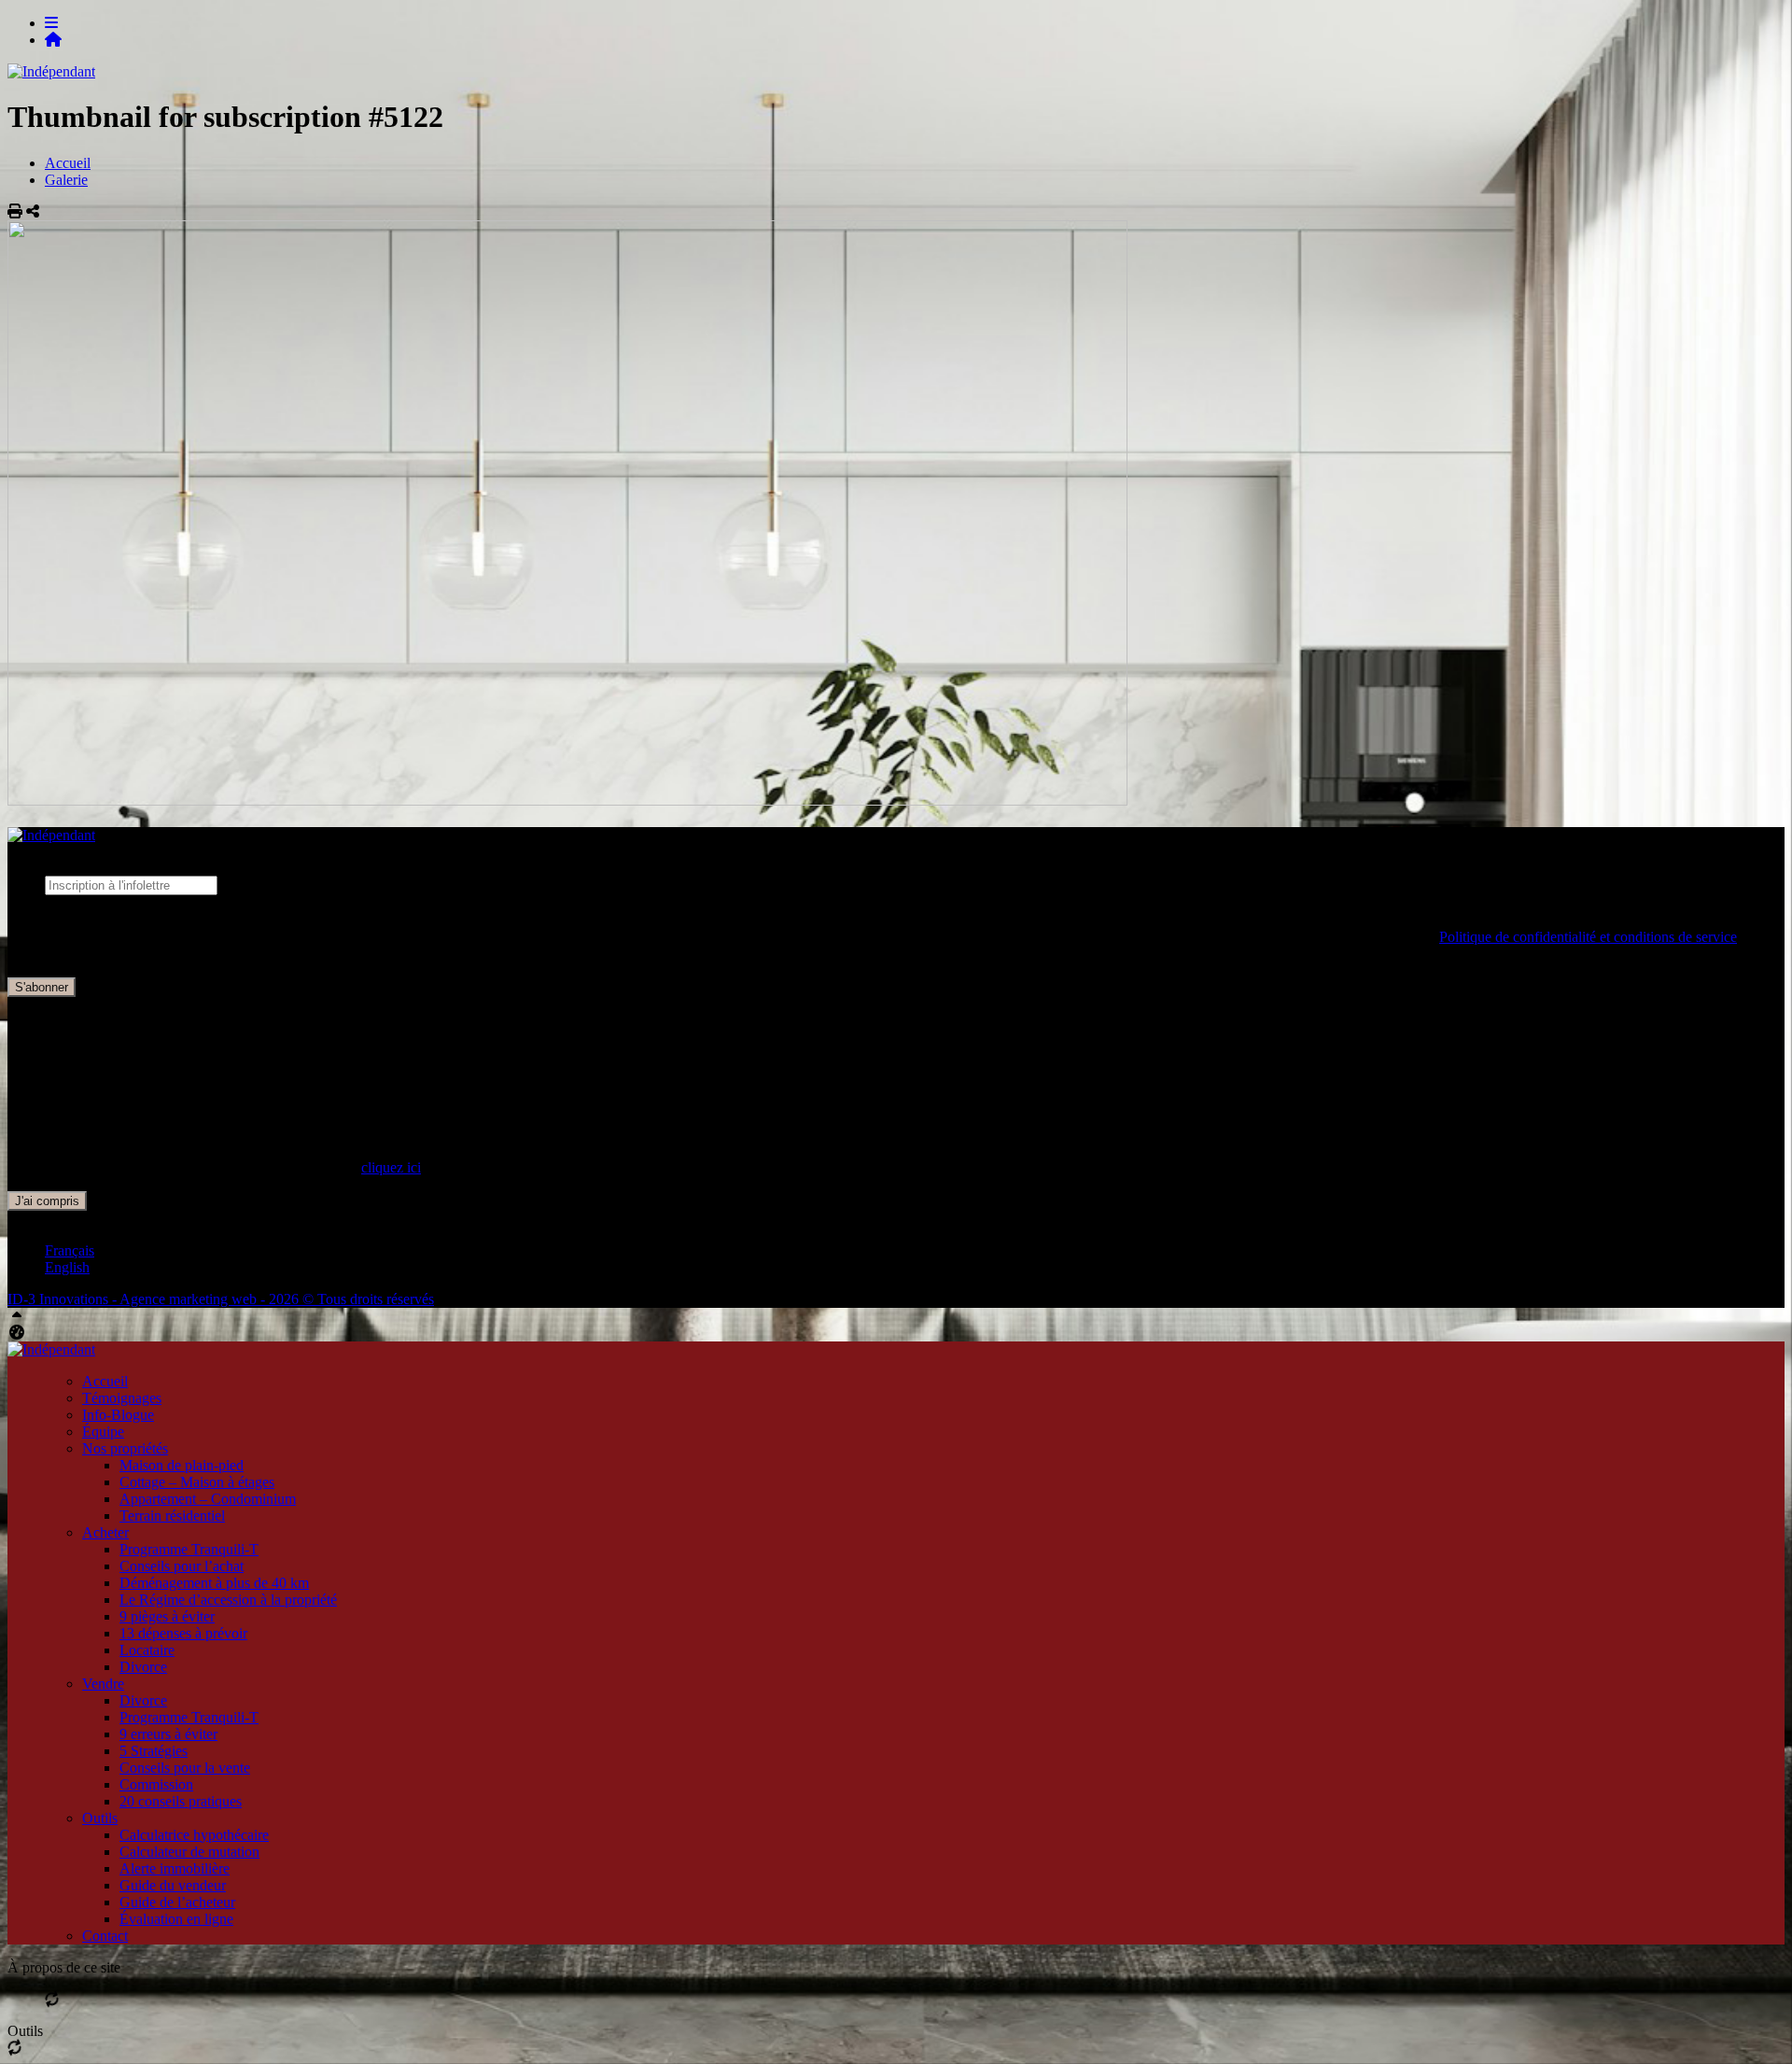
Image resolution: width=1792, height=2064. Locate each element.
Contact (105, 1936)
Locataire (147, 1650)
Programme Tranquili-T (189, 1549)
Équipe (103, 1432)
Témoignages (122, 1398)
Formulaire (77, 903)
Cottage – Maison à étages (197, 1482)
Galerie (66, 180)
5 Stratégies (154, 1751)
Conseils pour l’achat (182, 1566)
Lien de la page (90, 920)
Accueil (68, 163)
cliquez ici (391, 1167)
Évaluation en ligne (176, 1919)
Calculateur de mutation (189, 1852)
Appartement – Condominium (208, 1499)
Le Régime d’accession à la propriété (228, 1600)
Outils (100, 1818)
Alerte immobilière (175, 1868)
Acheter (105, 1532)
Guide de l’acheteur (177, 1902)
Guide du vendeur (173, 1885)
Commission (156, 1784)
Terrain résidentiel (172, 1516)
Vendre (103, 1684)
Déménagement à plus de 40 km (214, 1583)
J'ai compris (47, 1201)
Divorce (143, 1667)
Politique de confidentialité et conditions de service (1588, 937)
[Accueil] (53, 40)
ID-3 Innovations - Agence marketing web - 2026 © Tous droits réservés (221, 1299)
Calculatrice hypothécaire (194, 1835)
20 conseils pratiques (181, 1801)
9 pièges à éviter (167, 1616)
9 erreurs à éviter (168, 1734)
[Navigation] (51, 23)
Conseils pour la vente (185, 1768)
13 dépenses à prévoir (183, 1633)
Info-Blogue (118, 1415)
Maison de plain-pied (182, 1465)
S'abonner (42, 987)
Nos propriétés (125, 1448)
